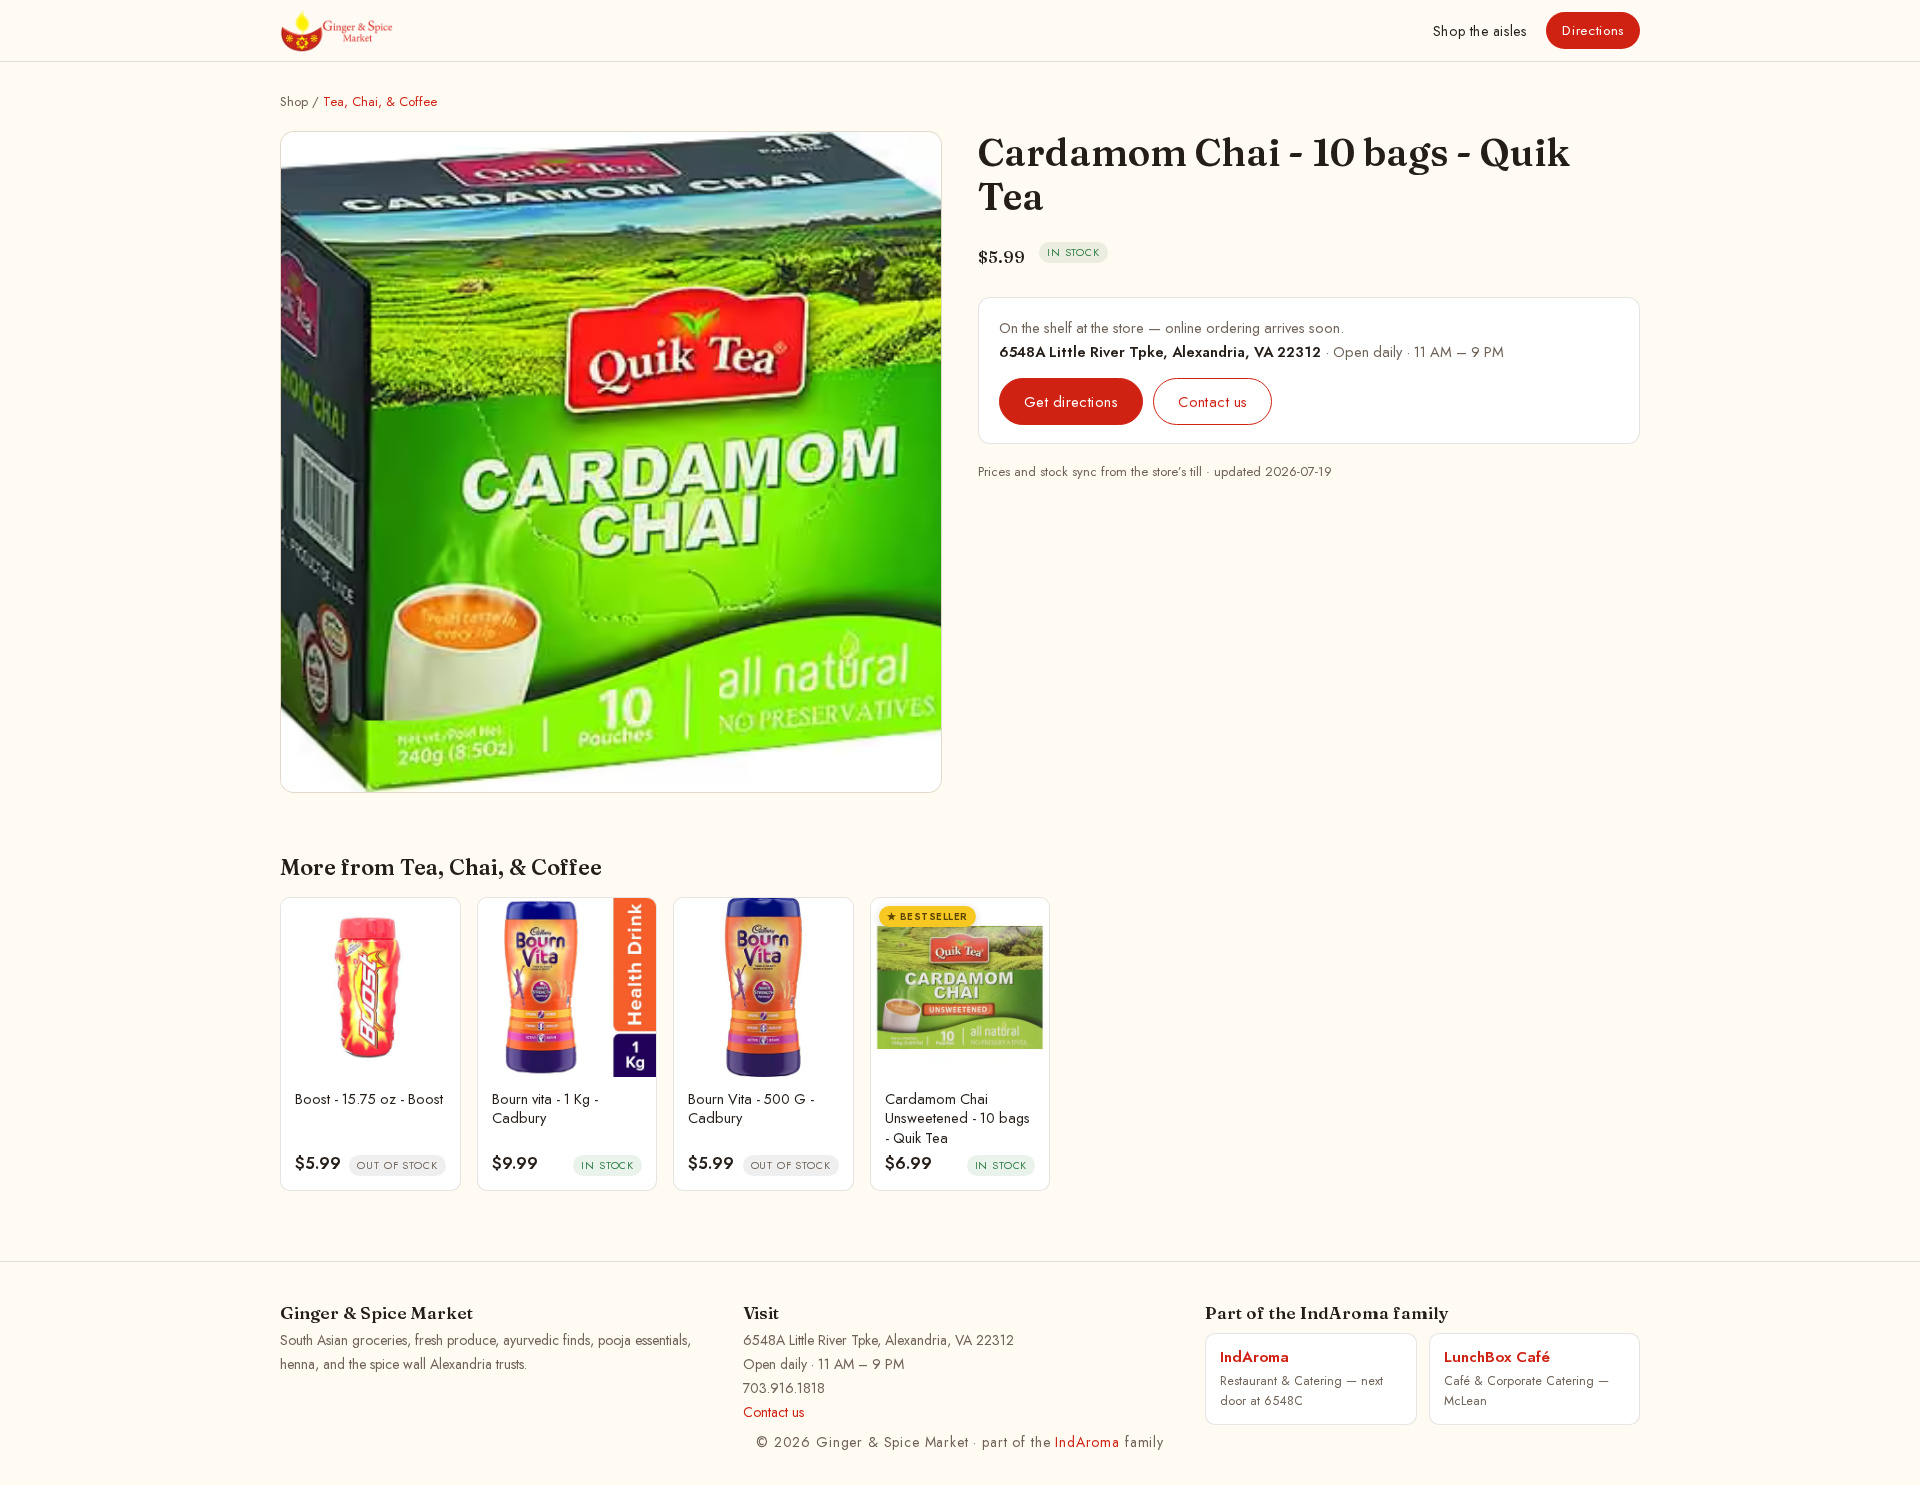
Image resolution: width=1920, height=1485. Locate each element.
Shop (1479, 31)
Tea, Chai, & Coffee (380, 101)
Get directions (1071, 401)
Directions (1593, 30)
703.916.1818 (784, 1388)
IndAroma (1087, 1442)
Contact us (1212, 401)
